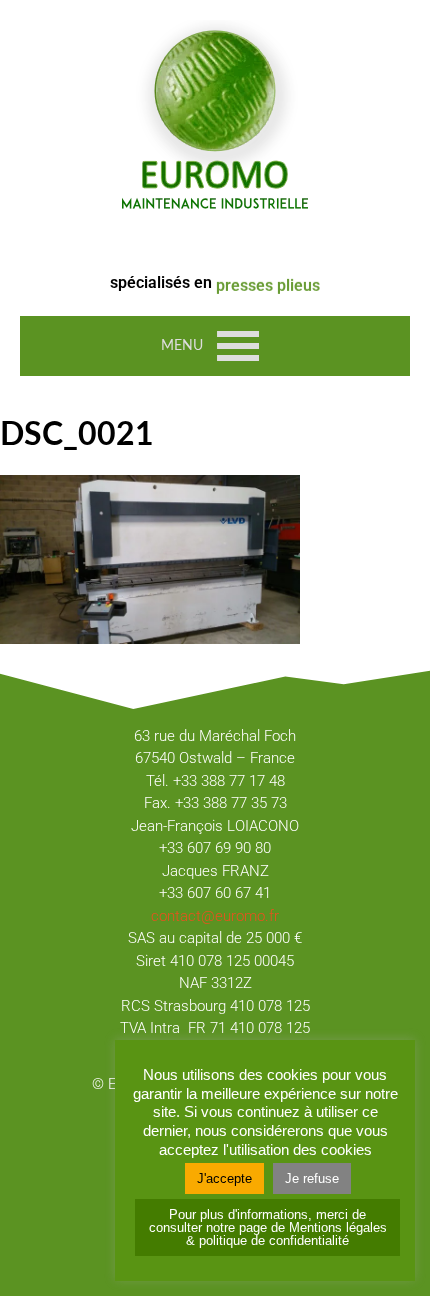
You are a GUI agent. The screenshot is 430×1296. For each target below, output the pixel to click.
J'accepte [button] (224, 1178)
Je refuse (312, 1178)
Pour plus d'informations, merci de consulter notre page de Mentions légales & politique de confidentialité (268, 1227)
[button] (182, 346)
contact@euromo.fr (215, 916)
